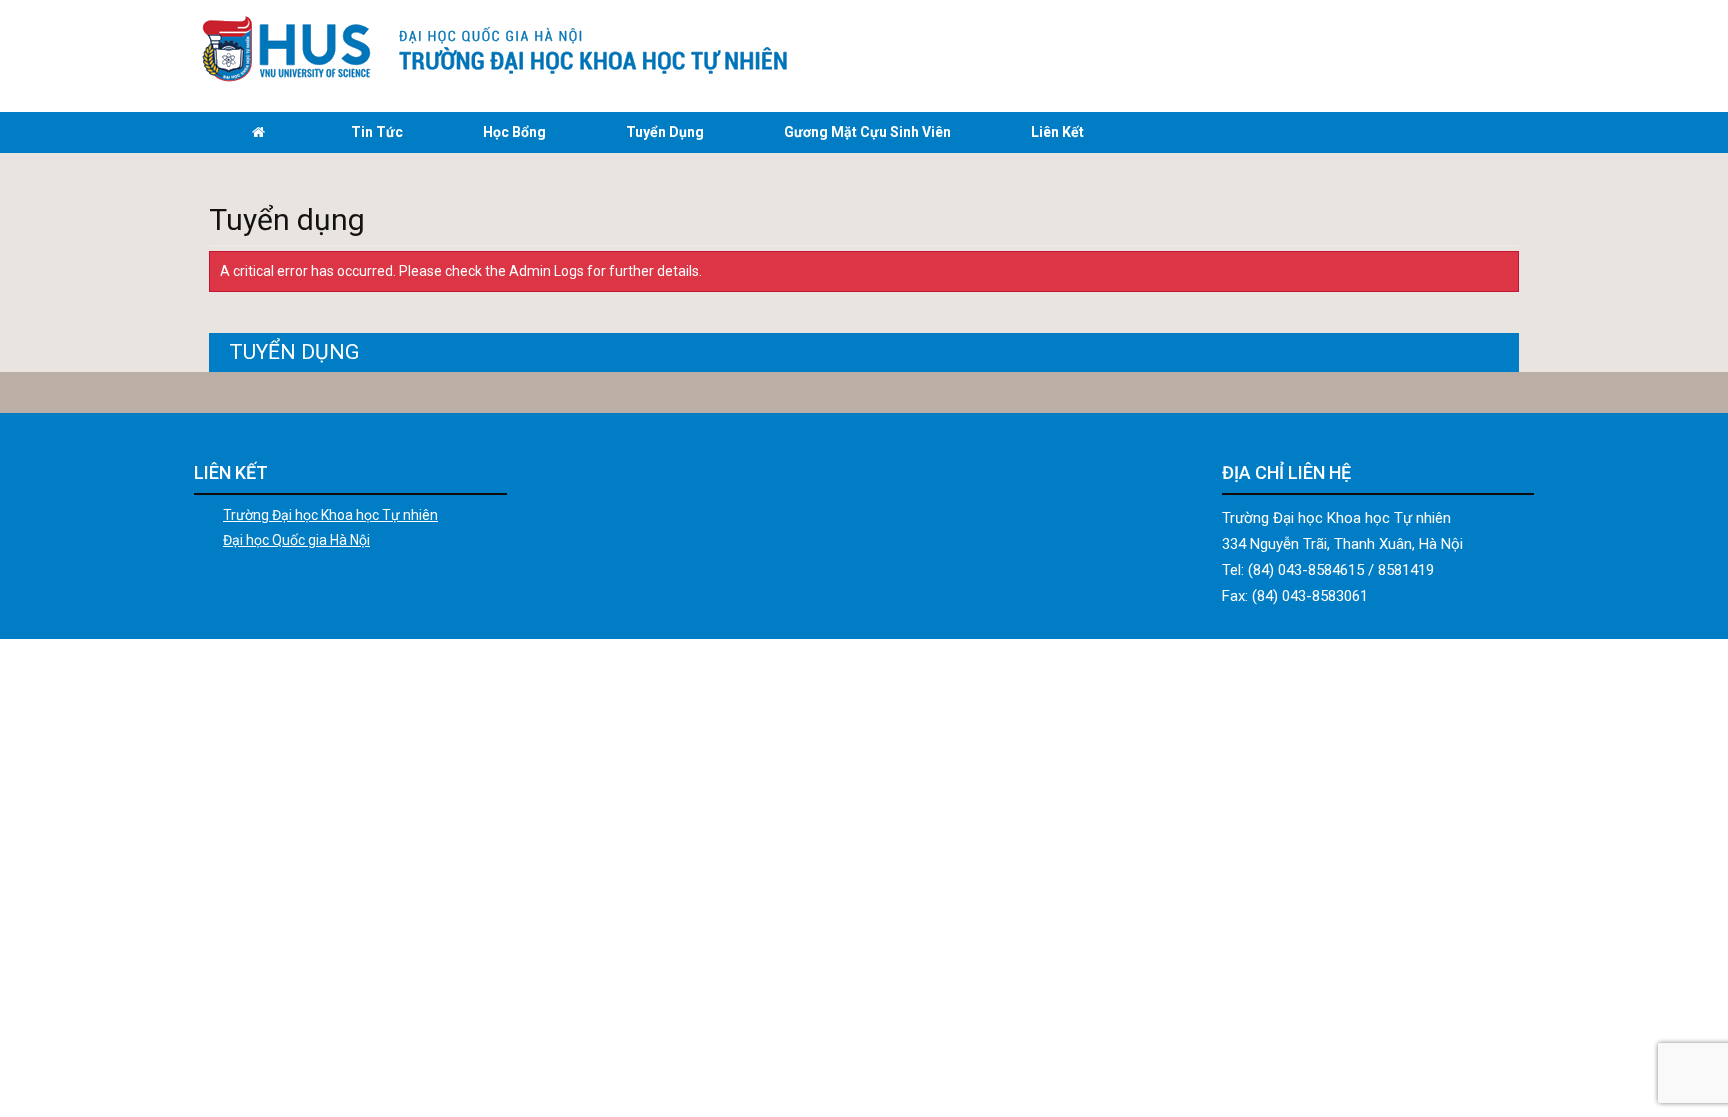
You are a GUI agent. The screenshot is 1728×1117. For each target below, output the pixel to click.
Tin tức (377, 132)
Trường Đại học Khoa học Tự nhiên (330, 515)
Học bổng (514, 132)
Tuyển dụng (665, 132)
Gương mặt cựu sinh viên (867, 132)
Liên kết (1057, 132)
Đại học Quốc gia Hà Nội (296, 540)
